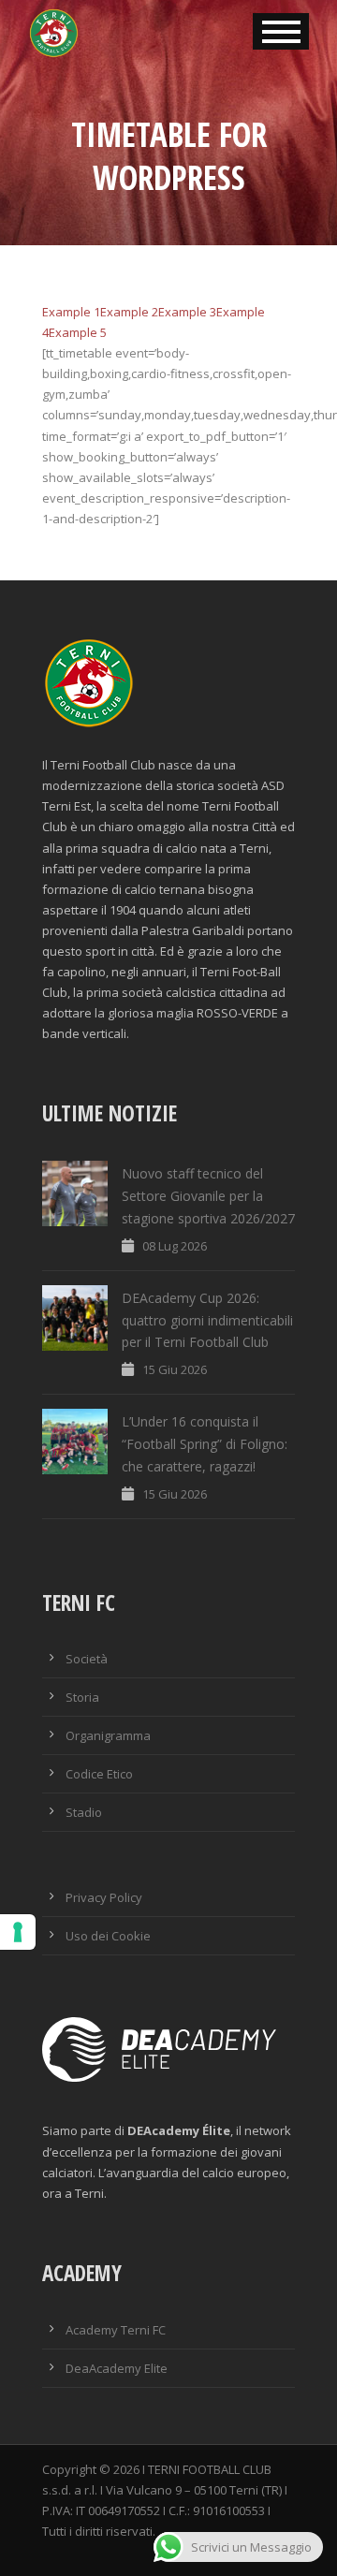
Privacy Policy (104, 1897)
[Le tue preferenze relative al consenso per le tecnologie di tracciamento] (18, 1932)
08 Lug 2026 (175, 1246)
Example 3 (187, 312)
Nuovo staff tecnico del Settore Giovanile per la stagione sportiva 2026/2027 (208, 1196)
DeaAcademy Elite (117, 2368)
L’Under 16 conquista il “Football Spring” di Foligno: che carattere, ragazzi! (205, 1444)
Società (87, 1659)
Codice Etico (99, 1774)
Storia (82, 1697)
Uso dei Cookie (108, 1936)
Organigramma (108, 1735)
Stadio (84, 1812)
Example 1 (71, 312)
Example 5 (78, 332)
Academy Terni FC (116, 2330)
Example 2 (129, 312)
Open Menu (281, 31)
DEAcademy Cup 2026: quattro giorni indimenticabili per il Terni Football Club (207, 1320)
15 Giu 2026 (175, 1369)
